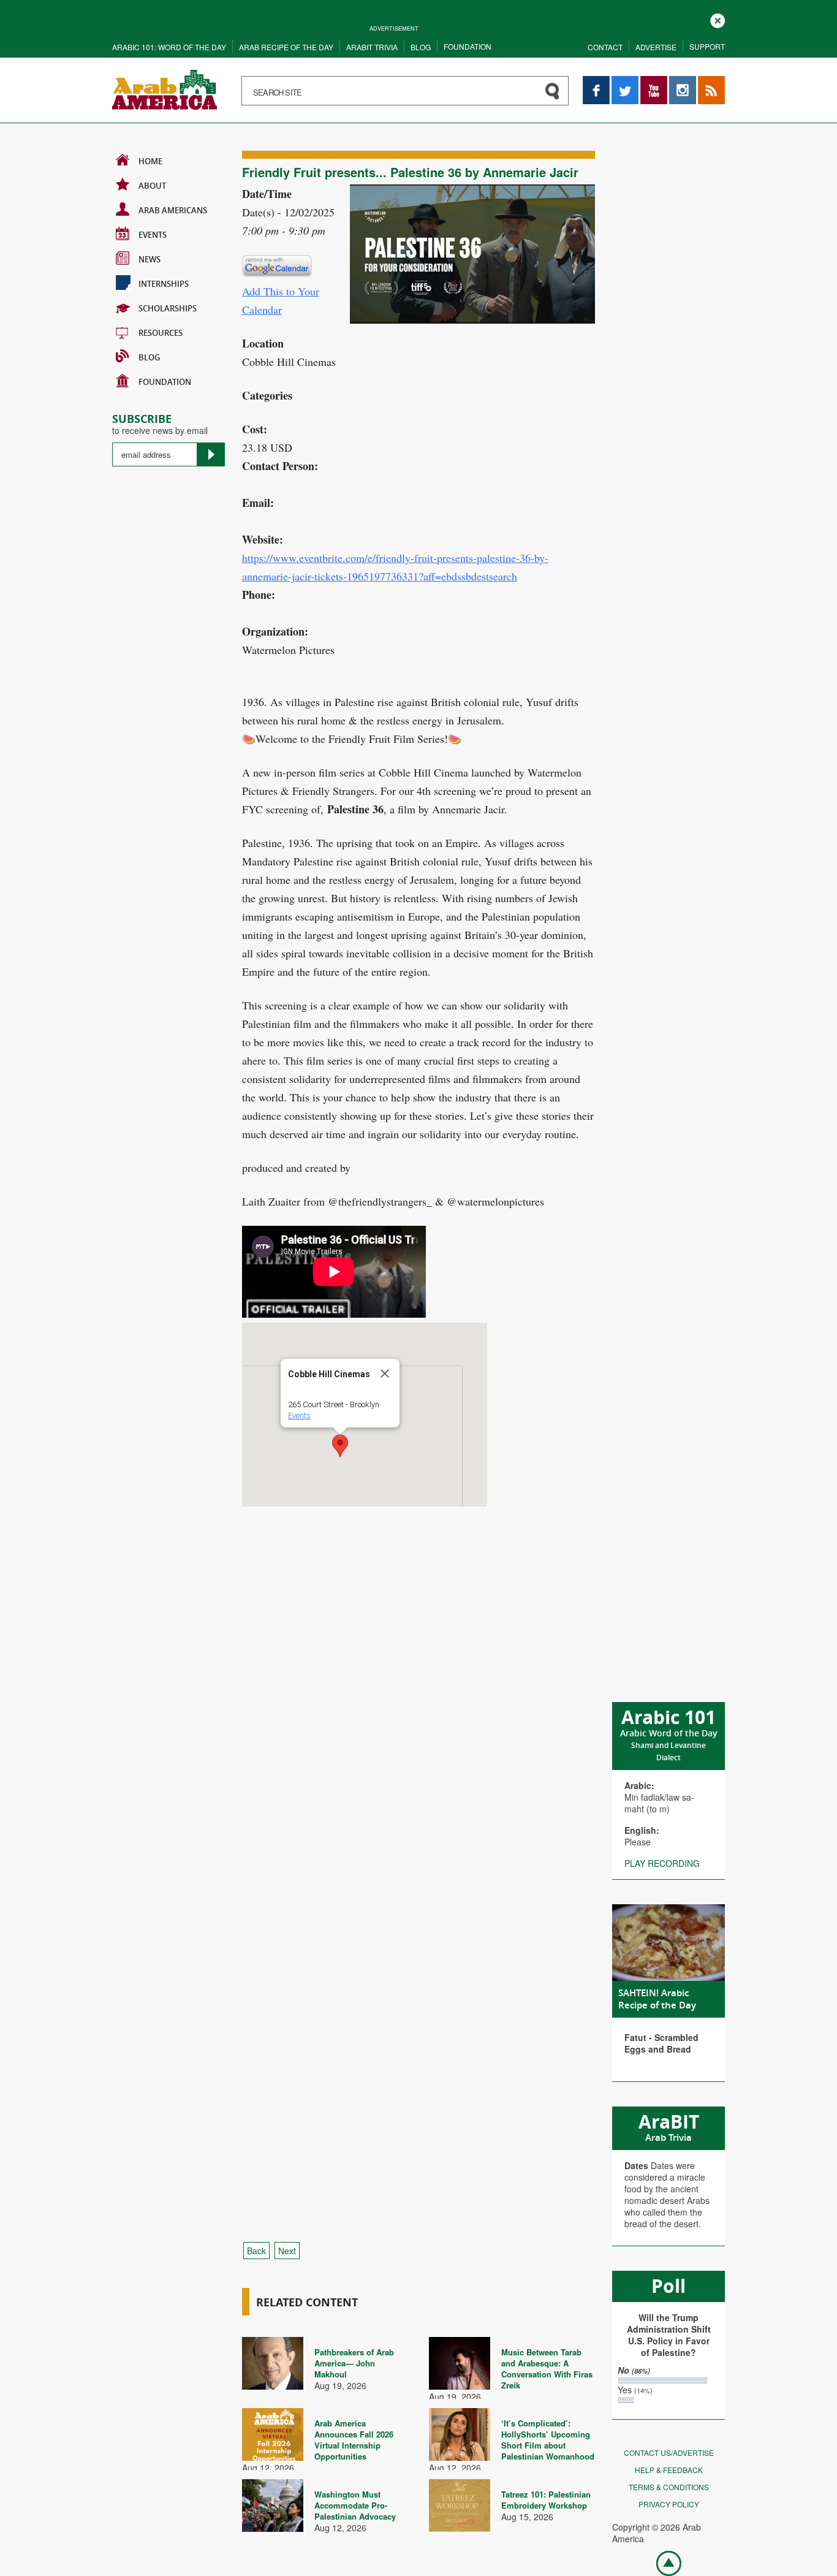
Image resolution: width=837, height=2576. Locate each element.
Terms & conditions (669, 2487)
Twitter (624, 82)
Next (287, 2251)
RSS (706, 82)
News (150, 259)
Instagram (683, 82)
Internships (164, 284)
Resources (161, 333)
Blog (421, 47)
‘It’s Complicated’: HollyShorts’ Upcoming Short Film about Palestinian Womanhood (548, 2440)
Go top (662, 2563)
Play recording (662, 1863)
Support (707, 46)
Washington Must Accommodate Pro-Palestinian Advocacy (355, 2505)
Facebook (596, 82)
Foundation (468, 46)
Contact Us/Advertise (669, 2453)
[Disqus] (418, 1734)
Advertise (656, 47)
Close (718, 19)
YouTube (654, 82)
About (152, 186)
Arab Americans (173, 210)
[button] (340, 1446)
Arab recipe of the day (286, 47)
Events (153, 235)
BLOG (149, 357)
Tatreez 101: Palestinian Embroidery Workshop (546, 2500)
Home (150, 161)
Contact (605, 47)
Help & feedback (669, 2470)
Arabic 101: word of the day (169, 47)
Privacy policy (669, 2504)
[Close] (385, 1373)
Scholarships (168, 308)
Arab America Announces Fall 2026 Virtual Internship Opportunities (354, 2440)
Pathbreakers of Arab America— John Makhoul (354, 2363)
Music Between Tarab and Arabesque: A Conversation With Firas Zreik (547, 2369)
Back (256, 2251)
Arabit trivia (372, 47)
